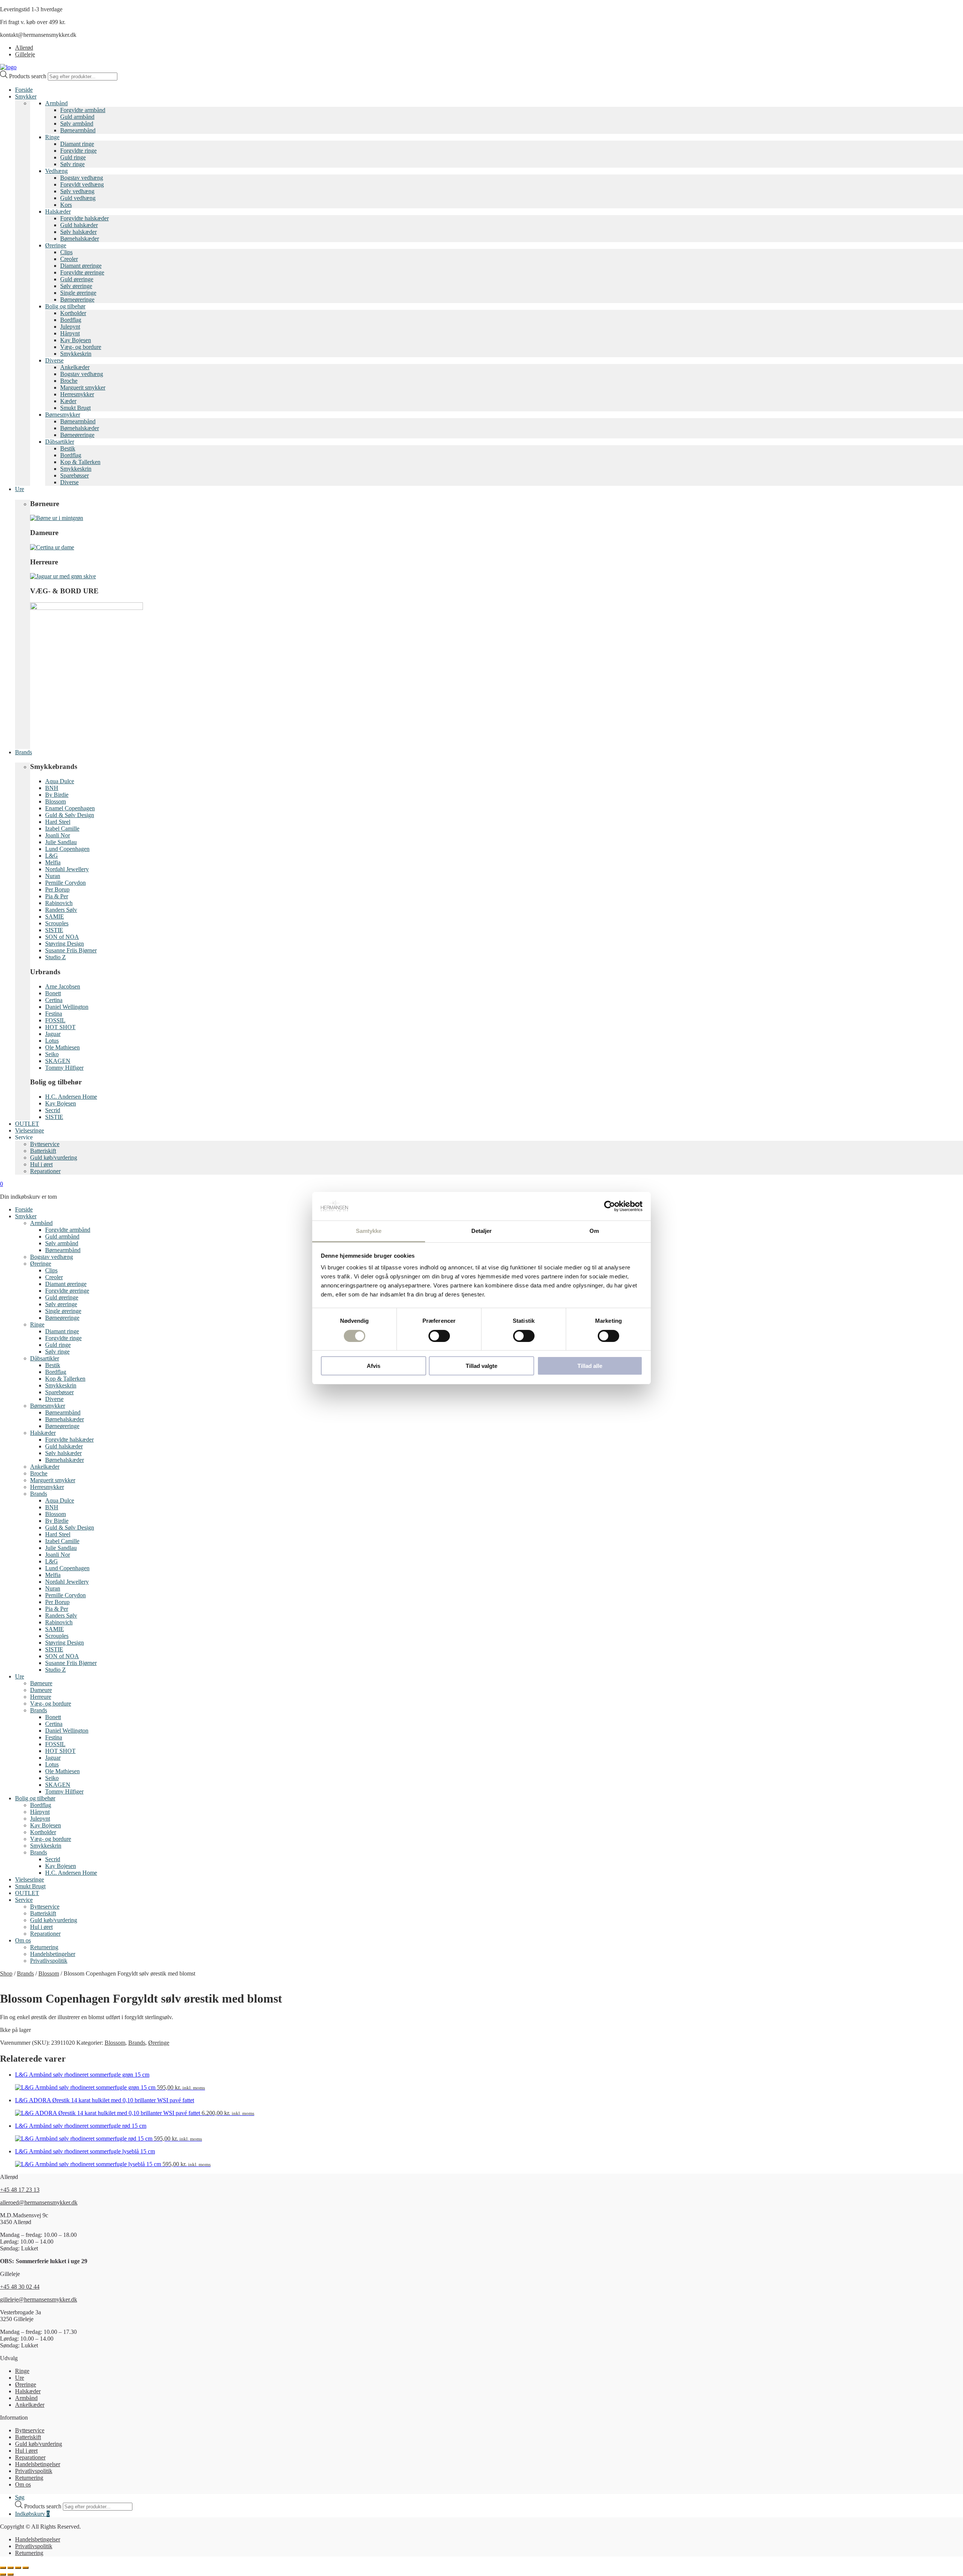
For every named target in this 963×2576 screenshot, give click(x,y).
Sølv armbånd (77, 124)
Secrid (53, 1110)
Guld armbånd (77, 117)
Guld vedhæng (78, 198)
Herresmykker (77, 394)
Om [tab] (594, 1231)
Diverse (54, 360)
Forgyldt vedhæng (82, 184)
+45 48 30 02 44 (20, 2287)
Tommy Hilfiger (64, 1068)
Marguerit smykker (83, 387)
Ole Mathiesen (62, 1047)
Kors (66, 205)
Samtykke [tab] (369, 1231)
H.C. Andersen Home (71, 1097)
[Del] (18, 2568)
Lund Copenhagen (67, 849)
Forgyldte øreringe (82, 272)
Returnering (44, 1947)
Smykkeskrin (76, 354)
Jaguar (53, 1034)
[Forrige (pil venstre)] (3, 2574)
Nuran (53, 876)
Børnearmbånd (78, 130)
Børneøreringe (77, 299)
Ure (20, 489)
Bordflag (71, 320)
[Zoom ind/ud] (3, 2568)
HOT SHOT (60, 1027)
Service (24, 1900)
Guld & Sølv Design (70, 815)
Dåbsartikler (60, 442)
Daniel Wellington (67, 1007)
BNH (52, 788)
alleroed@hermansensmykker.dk (39, 2202)
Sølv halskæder (78, 232)
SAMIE (55, 917)
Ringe (52, 137)
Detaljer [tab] (482, 1231)
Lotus (52, 1041)
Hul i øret (41, 1164)
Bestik (68, 448)
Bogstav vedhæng (82, 178)
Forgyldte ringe (78, 151)
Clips (66, 252)
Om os (23, 1940)
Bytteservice (45, 1144)
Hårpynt (70, 333)
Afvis (374, 1366)
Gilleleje (25, 54)
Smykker (26, 96)
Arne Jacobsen (63, 986)
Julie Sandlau (61, 842)
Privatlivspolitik (49, 1961)
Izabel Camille (62, 829)
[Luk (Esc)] (26, 2568)
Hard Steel (58, 822)
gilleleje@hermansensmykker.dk (39, 2299)
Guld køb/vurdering (54, 1158)
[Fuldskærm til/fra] (11, 2568)
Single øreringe (78, 293)
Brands (24, 752)
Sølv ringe (72, 164)
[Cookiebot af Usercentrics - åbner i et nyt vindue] (610, 1206)
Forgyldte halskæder (84, 218)
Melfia (53, 862)
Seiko (52, 1054)
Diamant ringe (77, 144)
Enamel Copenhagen (70, 808)
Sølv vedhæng (77, 191)
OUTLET (27, 1124)
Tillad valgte (481, 1366)
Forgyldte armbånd (83, 110)
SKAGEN (58, 1061)
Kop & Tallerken (80, 462)
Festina (54, 1014)
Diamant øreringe (81, 266)
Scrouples (57, 923)
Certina (54, 1000)
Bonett (53, 993)
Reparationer (45, 1171)
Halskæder (58, 212)
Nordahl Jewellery (67, 869)
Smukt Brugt (75, 408)
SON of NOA (62, 937)
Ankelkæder (75, 367)
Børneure (41, 1683)
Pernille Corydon (65, 883)
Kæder (68, 401)
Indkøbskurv (32, 2514)
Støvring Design (65, 944)
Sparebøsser (74, 475)
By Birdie (57, 795)
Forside (24, 90)
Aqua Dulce (60, 781)
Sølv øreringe (76, 286)
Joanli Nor (58, 835)
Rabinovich (59, 903)
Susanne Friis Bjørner (71, 950)
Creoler (69, 259)
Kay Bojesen (76, 340)
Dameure (41, 1690)
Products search (28, 76)
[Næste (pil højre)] (11, 2574)
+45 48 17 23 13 (20, 2190)
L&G (52, 856)
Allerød (24, 48)
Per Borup (57, 889)
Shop (6, 1973)
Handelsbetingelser (53, 1954)
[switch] (439, 1336)
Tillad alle (590, 1366)
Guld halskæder (79, 225)
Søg (20, 2497)
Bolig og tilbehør (65, 306)
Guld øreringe (77, 279)
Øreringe (56, 245)
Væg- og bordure (81, 347)
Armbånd (56, 103)
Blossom (55, 801)
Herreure (41, 1697)
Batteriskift (43, 1151)
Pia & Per (57, 896)
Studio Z (55, 957)
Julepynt (70, 327)
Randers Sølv (61, 910)
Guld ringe (73, 157)
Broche (69, 381)
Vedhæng (56, 171)
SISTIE (54, 930)
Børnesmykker (63, 415)
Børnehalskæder (80, 239)
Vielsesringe (30, 1130)
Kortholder (73, 313)
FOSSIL (55, 1020)
